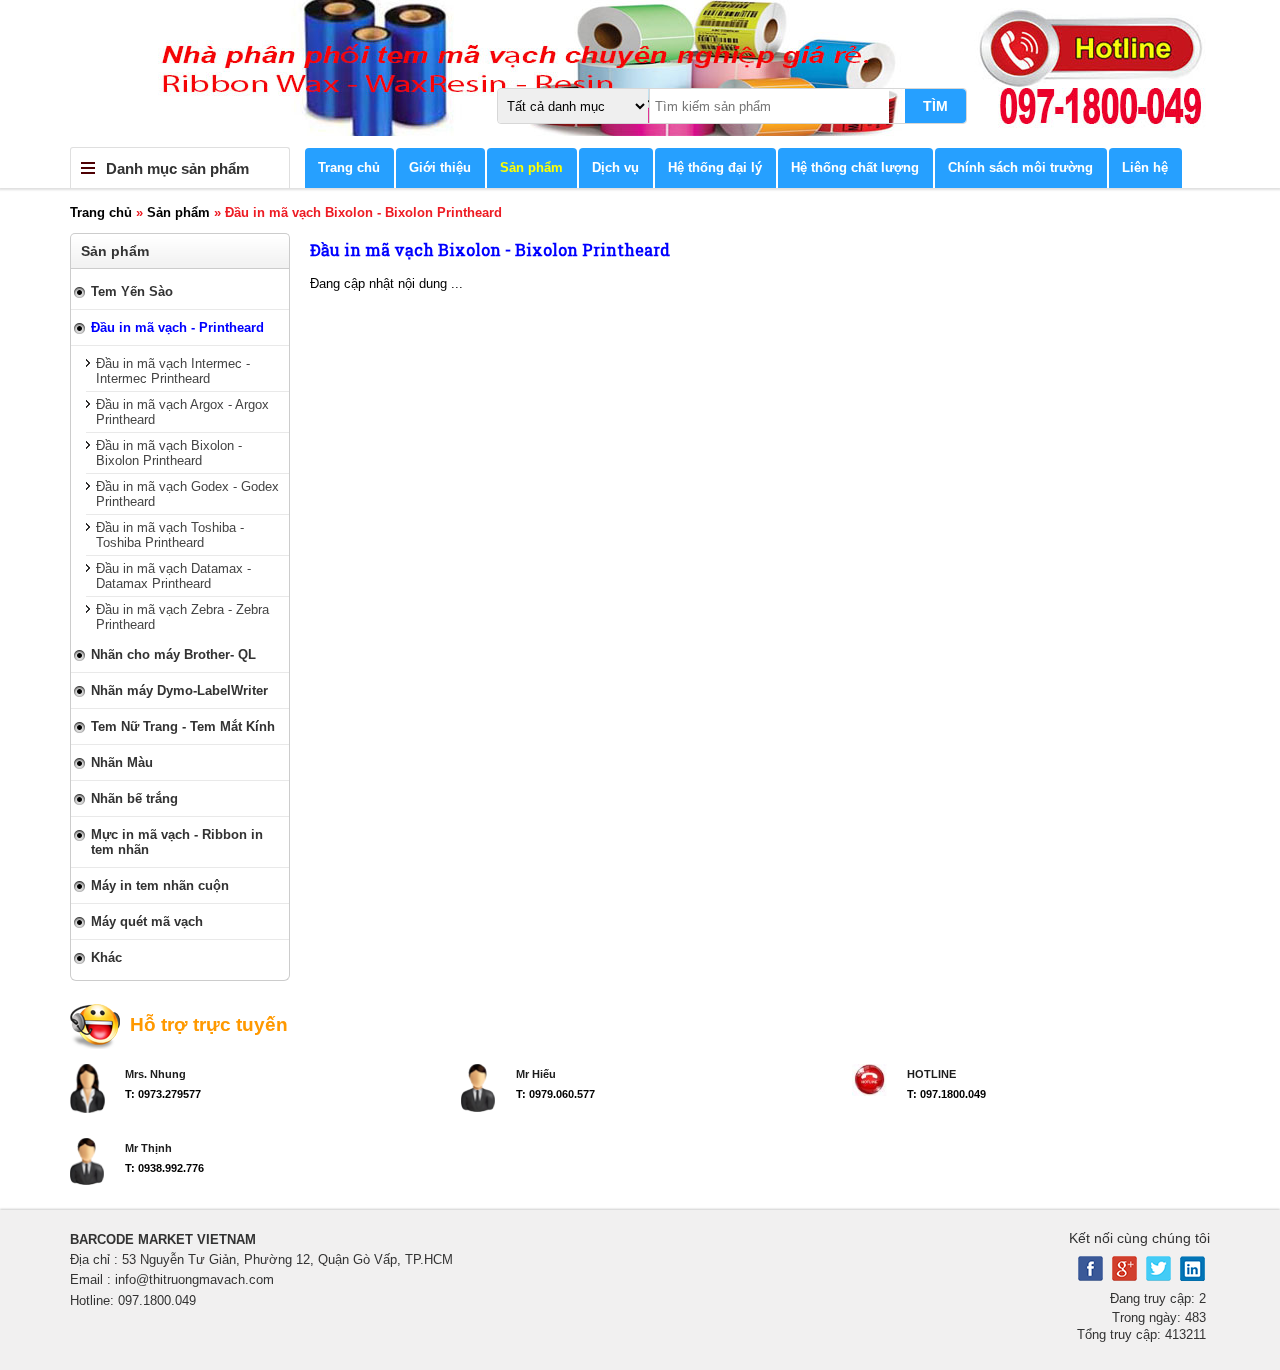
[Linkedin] (1192, 1276)
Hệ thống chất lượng (855, 167)
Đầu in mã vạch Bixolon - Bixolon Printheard (169, 453)
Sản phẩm (531, 167)
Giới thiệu (440, 167)
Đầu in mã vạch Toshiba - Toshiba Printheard (170, 535)
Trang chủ (349, 167)
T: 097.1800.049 (946, 1094)
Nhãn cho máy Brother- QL (173, 654)
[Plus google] (1124, 1276)
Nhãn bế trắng (134, 798)
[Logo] (640, 73)
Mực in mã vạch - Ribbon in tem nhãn (177, 842)
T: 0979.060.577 (555, 1094)
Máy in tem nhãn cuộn (160, 885)
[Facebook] (1090, 1276)
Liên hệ (1145, 167)
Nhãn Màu (122, 762)
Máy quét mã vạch (147, 921)
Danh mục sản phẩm (177, 168)
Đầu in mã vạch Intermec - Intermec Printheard (173, 371)
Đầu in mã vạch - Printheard (177, 327)
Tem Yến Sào (132, 291)
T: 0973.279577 (163, 1094)
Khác (106, 957)
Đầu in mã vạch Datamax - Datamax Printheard (173, 576)
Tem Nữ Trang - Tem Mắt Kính (183, 726)
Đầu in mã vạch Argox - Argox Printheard (182, 412)
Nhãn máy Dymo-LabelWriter (179, 690)
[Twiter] (1158, 1276)
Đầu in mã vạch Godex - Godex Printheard (187, 494)
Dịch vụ (615, 167)
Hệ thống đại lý (715, 167)
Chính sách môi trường (1020, 167)
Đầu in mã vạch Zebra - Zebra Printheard (182, 617)
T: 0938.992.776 (164, 1168)
